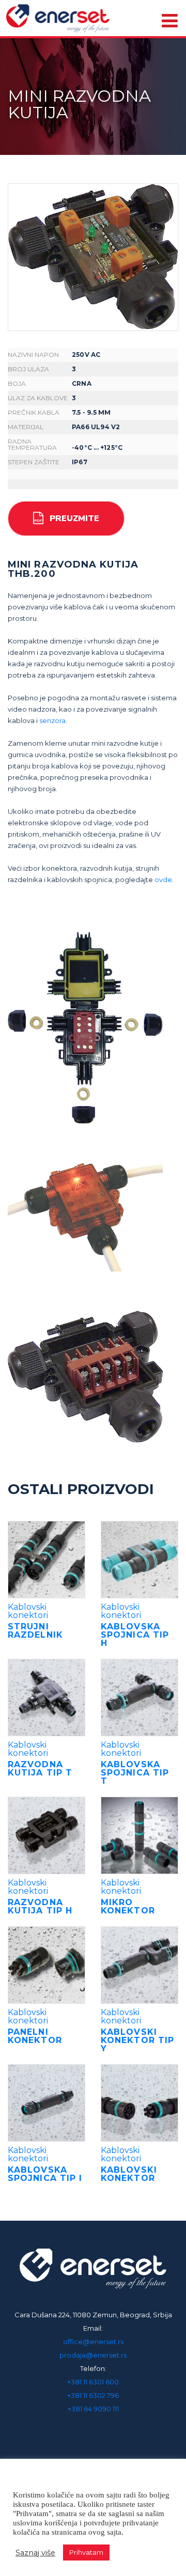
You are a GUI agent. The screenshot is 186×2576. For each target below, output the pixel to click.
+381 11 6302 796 (93, 2395)
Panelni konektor (35, 2036)
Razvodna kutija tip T (40, 1769)
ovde (163, 879)
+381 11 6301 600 (93, 2382)
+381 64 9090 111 (93, 2409)
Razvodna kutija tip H (40, 1906)
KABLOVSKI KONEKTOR (129, 2174)
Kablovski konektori (28, 1611)
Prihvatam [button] (86, 2552)
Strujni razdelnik (35, 1631)
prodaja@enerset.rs (93, 2355)
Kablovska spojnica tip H (135, 1635)
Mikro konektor (128, 1906)
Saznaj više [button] (35, 2553)
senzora (52, 720)
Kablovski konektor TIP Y (137, 2040)
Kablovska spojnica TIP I (45, 2174)
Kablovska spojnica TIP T (135, 1773)
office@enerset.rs (93, 2342)
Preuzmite (74, 519)
